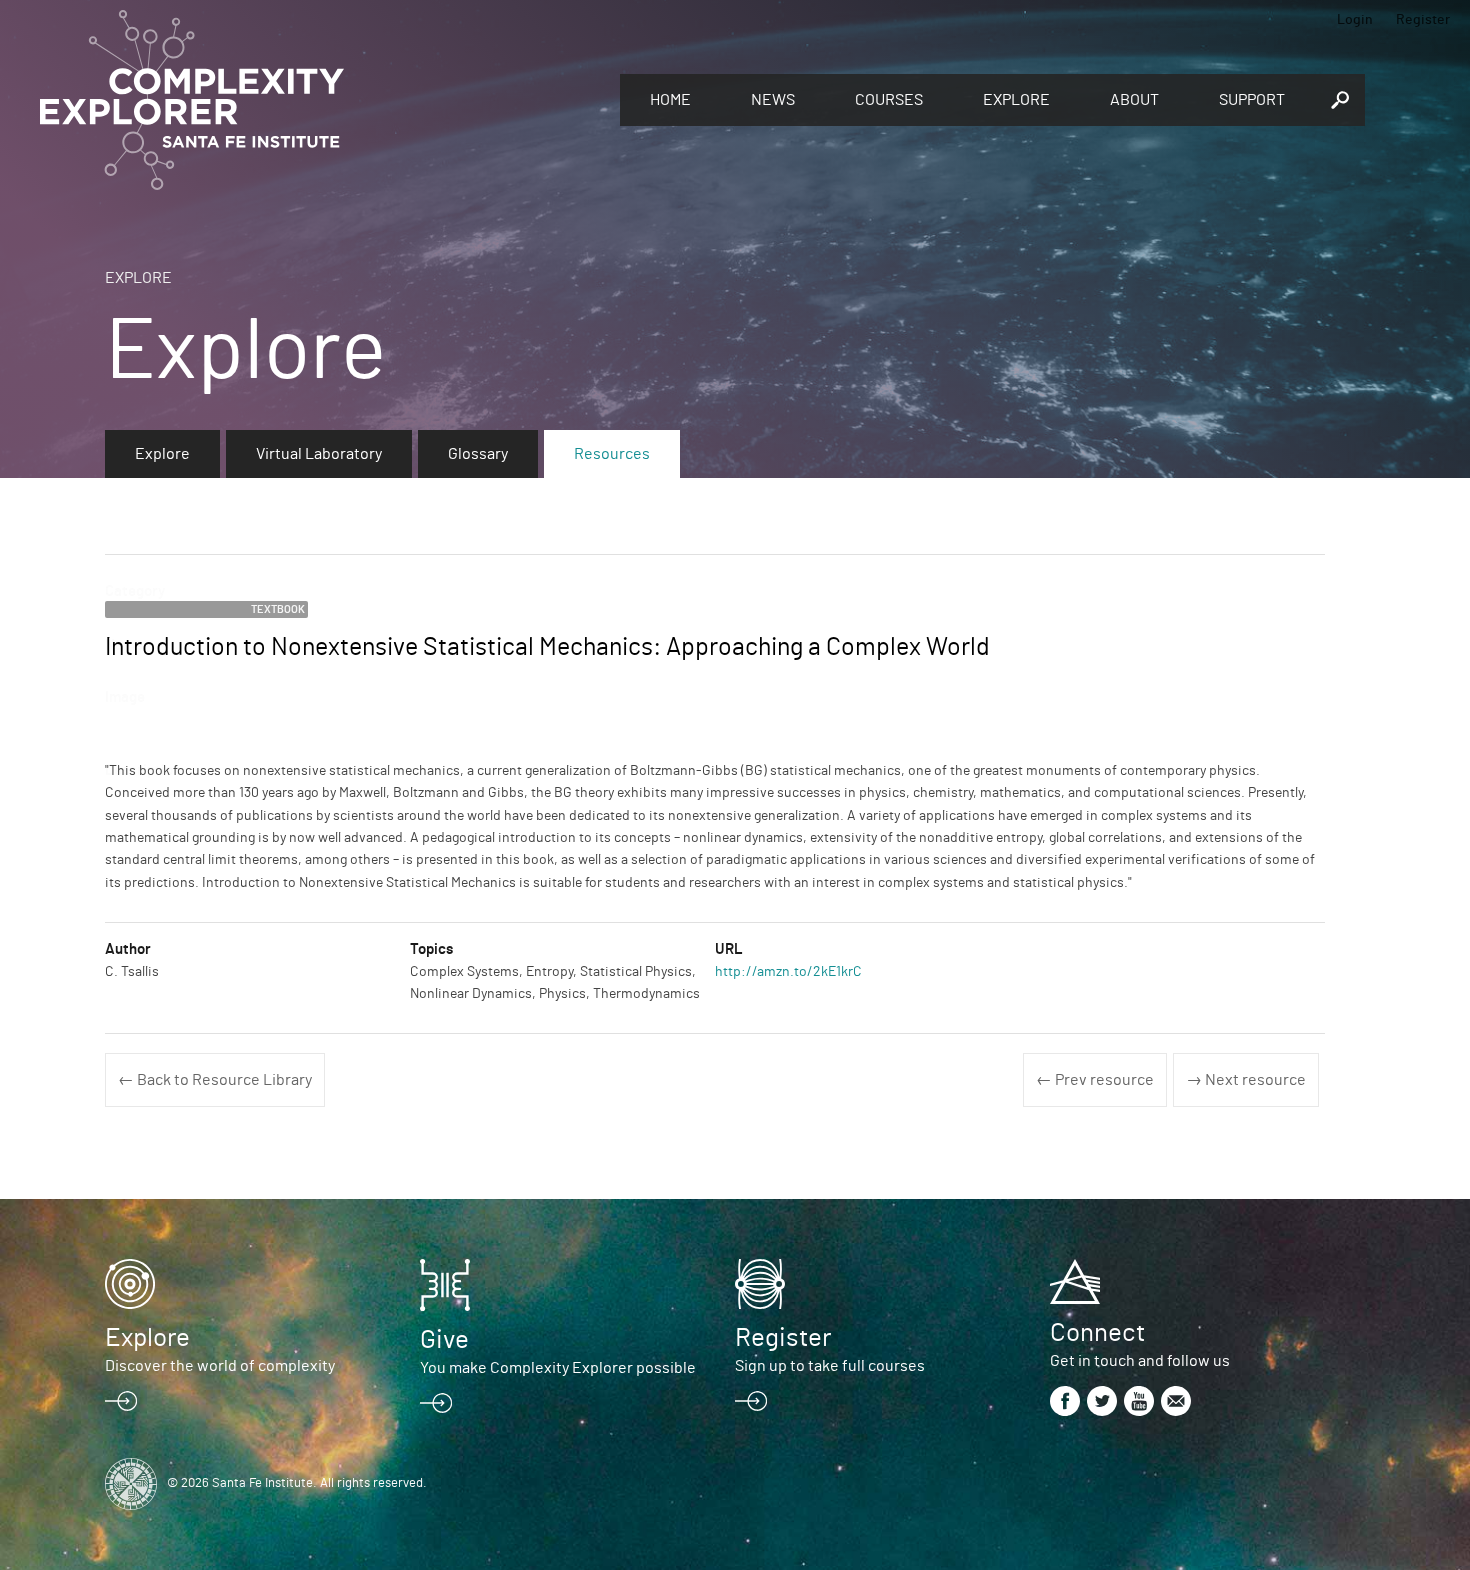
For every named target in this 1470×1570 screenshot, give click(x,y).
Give (444, 1340)
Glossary (478, 454)
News (773, 100)
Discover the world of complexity (220, 1366)
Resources (612, 454)
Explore (1016, 100)
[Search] (1340, 100)
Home (670, 100)
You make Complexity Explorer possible (558, 1368)
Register (1423, 20)
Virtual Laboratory (319, 454)
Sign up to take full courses (830, 1366)
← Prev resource (1095, 1080)
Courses (889, 100)
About (1134, 100)
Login (1355, 20)
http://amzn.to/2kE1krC (788, 972)
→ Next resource (1246, 1080)
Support (1252, 100)
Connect (1097, 1333)
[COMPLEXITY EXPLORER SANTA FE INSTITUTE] (320, 100)
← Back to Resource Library (215, 1080)
